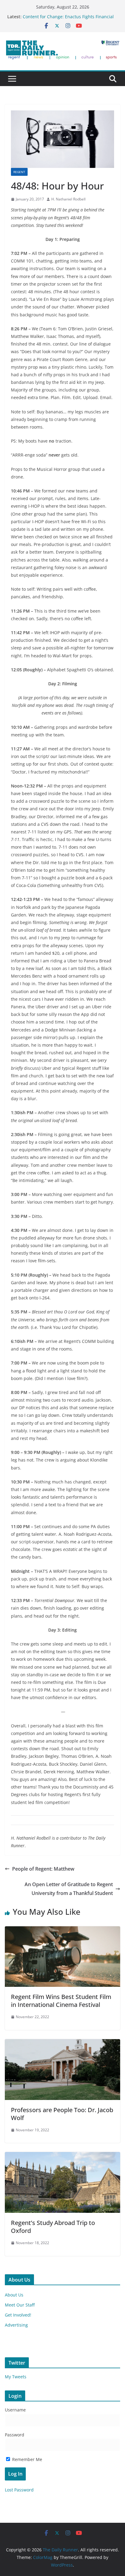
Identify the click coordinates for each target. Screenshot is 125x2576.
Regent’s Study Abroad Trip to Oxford (53, 2227)
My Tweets (16, 2377)
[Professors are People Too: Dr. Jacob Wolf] (62, 2043)
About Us (14, 2295)
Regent (19, 172)
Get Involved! (18, 2315)
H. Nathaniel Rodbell (68, 199)
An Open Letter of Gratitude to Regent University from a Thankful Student (69, 1889)
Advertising (16, 2325)
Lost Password (19, 2490)
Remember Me (27, 2459)
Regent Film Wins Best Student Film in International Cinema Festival (61, 2001)
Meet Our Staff (20, 2305)
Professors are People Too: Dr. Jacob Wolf (62, 2114)
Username (15, 2410)
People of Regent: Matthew (43, 1869)
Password (15, 2435)
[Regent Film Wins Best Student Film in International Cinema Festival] (62, 1931)
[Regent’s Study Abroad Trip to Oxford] (62, 2156)
